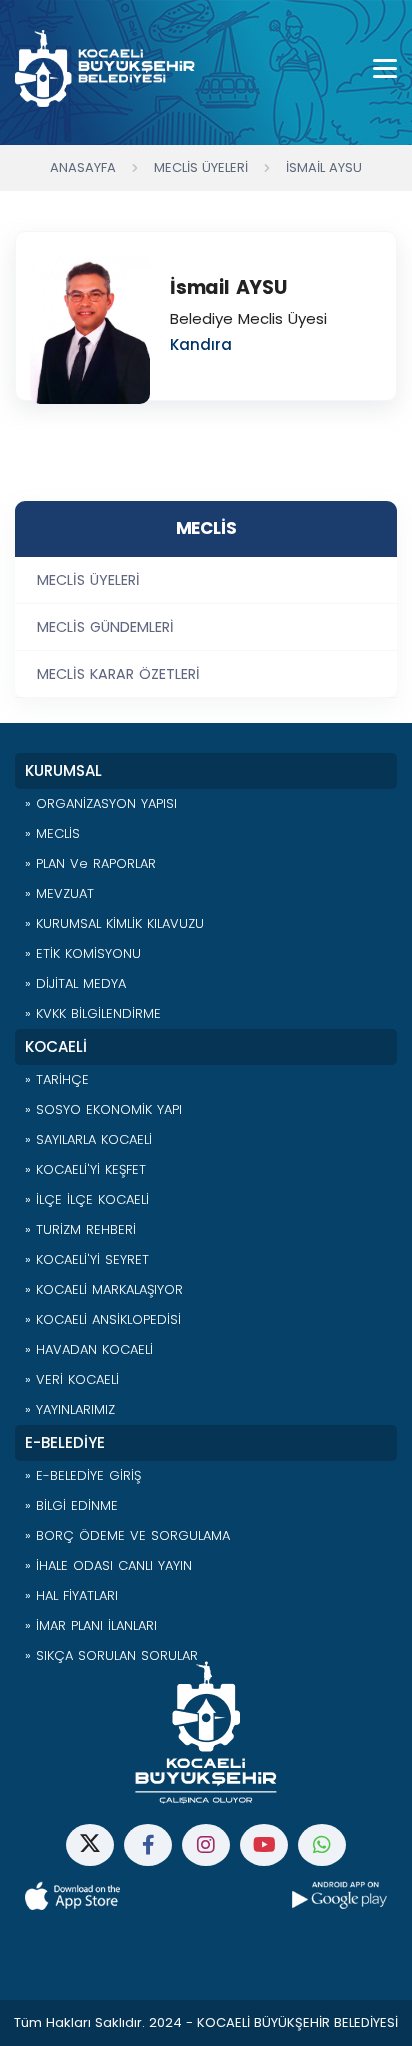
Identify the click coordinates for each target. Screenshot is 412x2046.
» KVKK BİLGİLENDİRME (93, 1013)
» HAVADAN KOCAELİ (89, 1349)
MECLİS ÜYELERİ (88, 580)
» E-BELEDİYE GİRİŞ (83, 1475)
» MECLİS (52, 833)
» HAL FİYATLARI (71, 1595)
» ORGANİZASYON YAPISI (101, 803)
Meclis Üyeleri (201, 167)
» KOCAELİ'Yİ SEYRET (87, 1259)
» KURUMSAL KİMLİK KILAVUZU (114, 923)
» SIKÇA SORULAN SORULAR (111, 1655)
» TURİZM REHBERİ (80, 1229)
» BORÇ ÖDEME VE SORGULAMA (127, 1535)
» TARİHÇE (57, 1079)
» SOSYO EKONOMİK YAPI (103, 1109)
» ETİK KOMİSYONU (83, 953)
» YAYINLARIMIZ (70, 1409)
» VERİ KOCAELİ (72, 1379)
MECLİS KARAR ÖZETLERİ (118, 674)
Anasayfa (83, 167)
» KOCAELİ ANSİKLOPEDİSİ (103, 1319)
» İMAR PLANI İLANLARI (91, 1625)
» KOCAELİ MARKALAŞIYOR (104, 1289)
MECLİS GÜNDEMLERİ (105, 627)
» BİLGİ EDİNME (71, 1505)
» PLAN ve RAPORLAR (90, 863)
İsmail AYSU (324, 167)
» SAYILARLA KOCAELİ (88, 1139)
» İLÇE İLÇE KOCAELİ (87, 1199)
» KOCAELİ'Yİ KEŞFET (85, 1169)
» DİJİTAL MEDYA (75, 983)
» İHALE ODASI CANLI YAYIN (108, 1565)
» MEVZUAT (59, 893)
